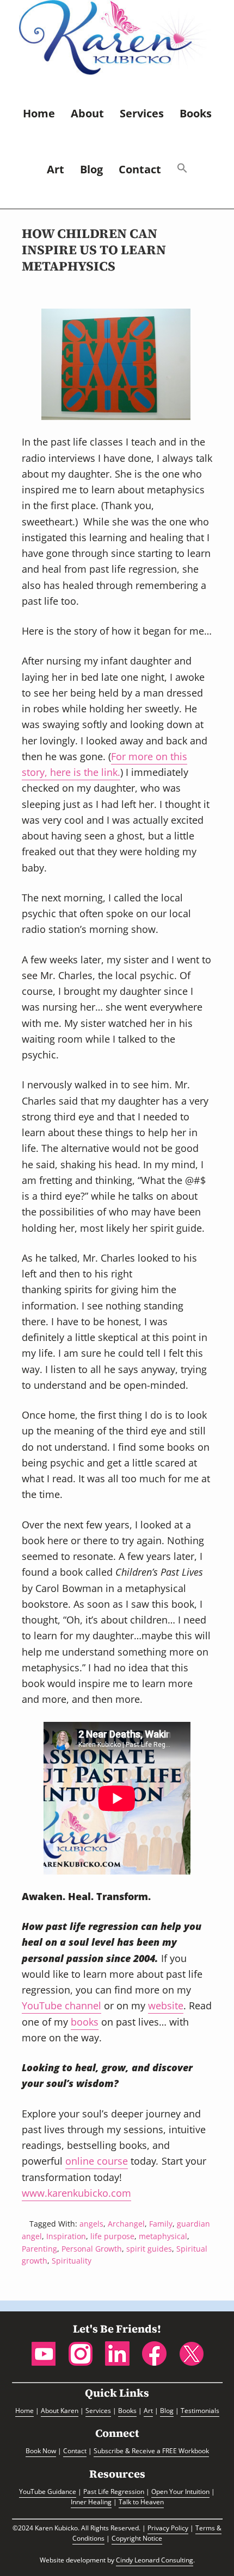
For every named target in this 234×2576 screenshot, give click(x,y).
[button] (182, 170)
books (85, 2022)
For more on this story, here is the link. (104, 764)
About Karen (60, 2411)
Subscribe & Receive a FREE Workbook (151, 2451)
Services (98, 2411)
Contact (75, 2451)
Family (161, 2224)
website (166, 2005)
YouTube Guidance (48, 2492)
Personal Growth (92, 2249)
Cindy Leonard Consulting (155, 2560)
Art (148, 2411)
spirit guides (149, 2249)
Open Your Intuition (180, 2492)
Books (127, 2411)
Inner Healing (91, 2502)
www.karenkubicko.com (76, 2193)
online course (97, 2161)
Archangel (126, 2224)
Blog (167, 2411)
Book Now (41, 2451)
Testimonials (200, 2411)
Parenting (39, 2249)
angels (91, 2224)
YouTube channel (61, 2005)
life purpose (112, 2236)
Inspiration (66, 2236)
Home (24, 2411)
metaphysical (163, 2236)
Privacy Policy (168, 2528)
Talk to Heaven (141, 2502)
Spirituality (72, 2261)
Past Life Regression (114, 2492)
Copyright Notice (137, 2538)
